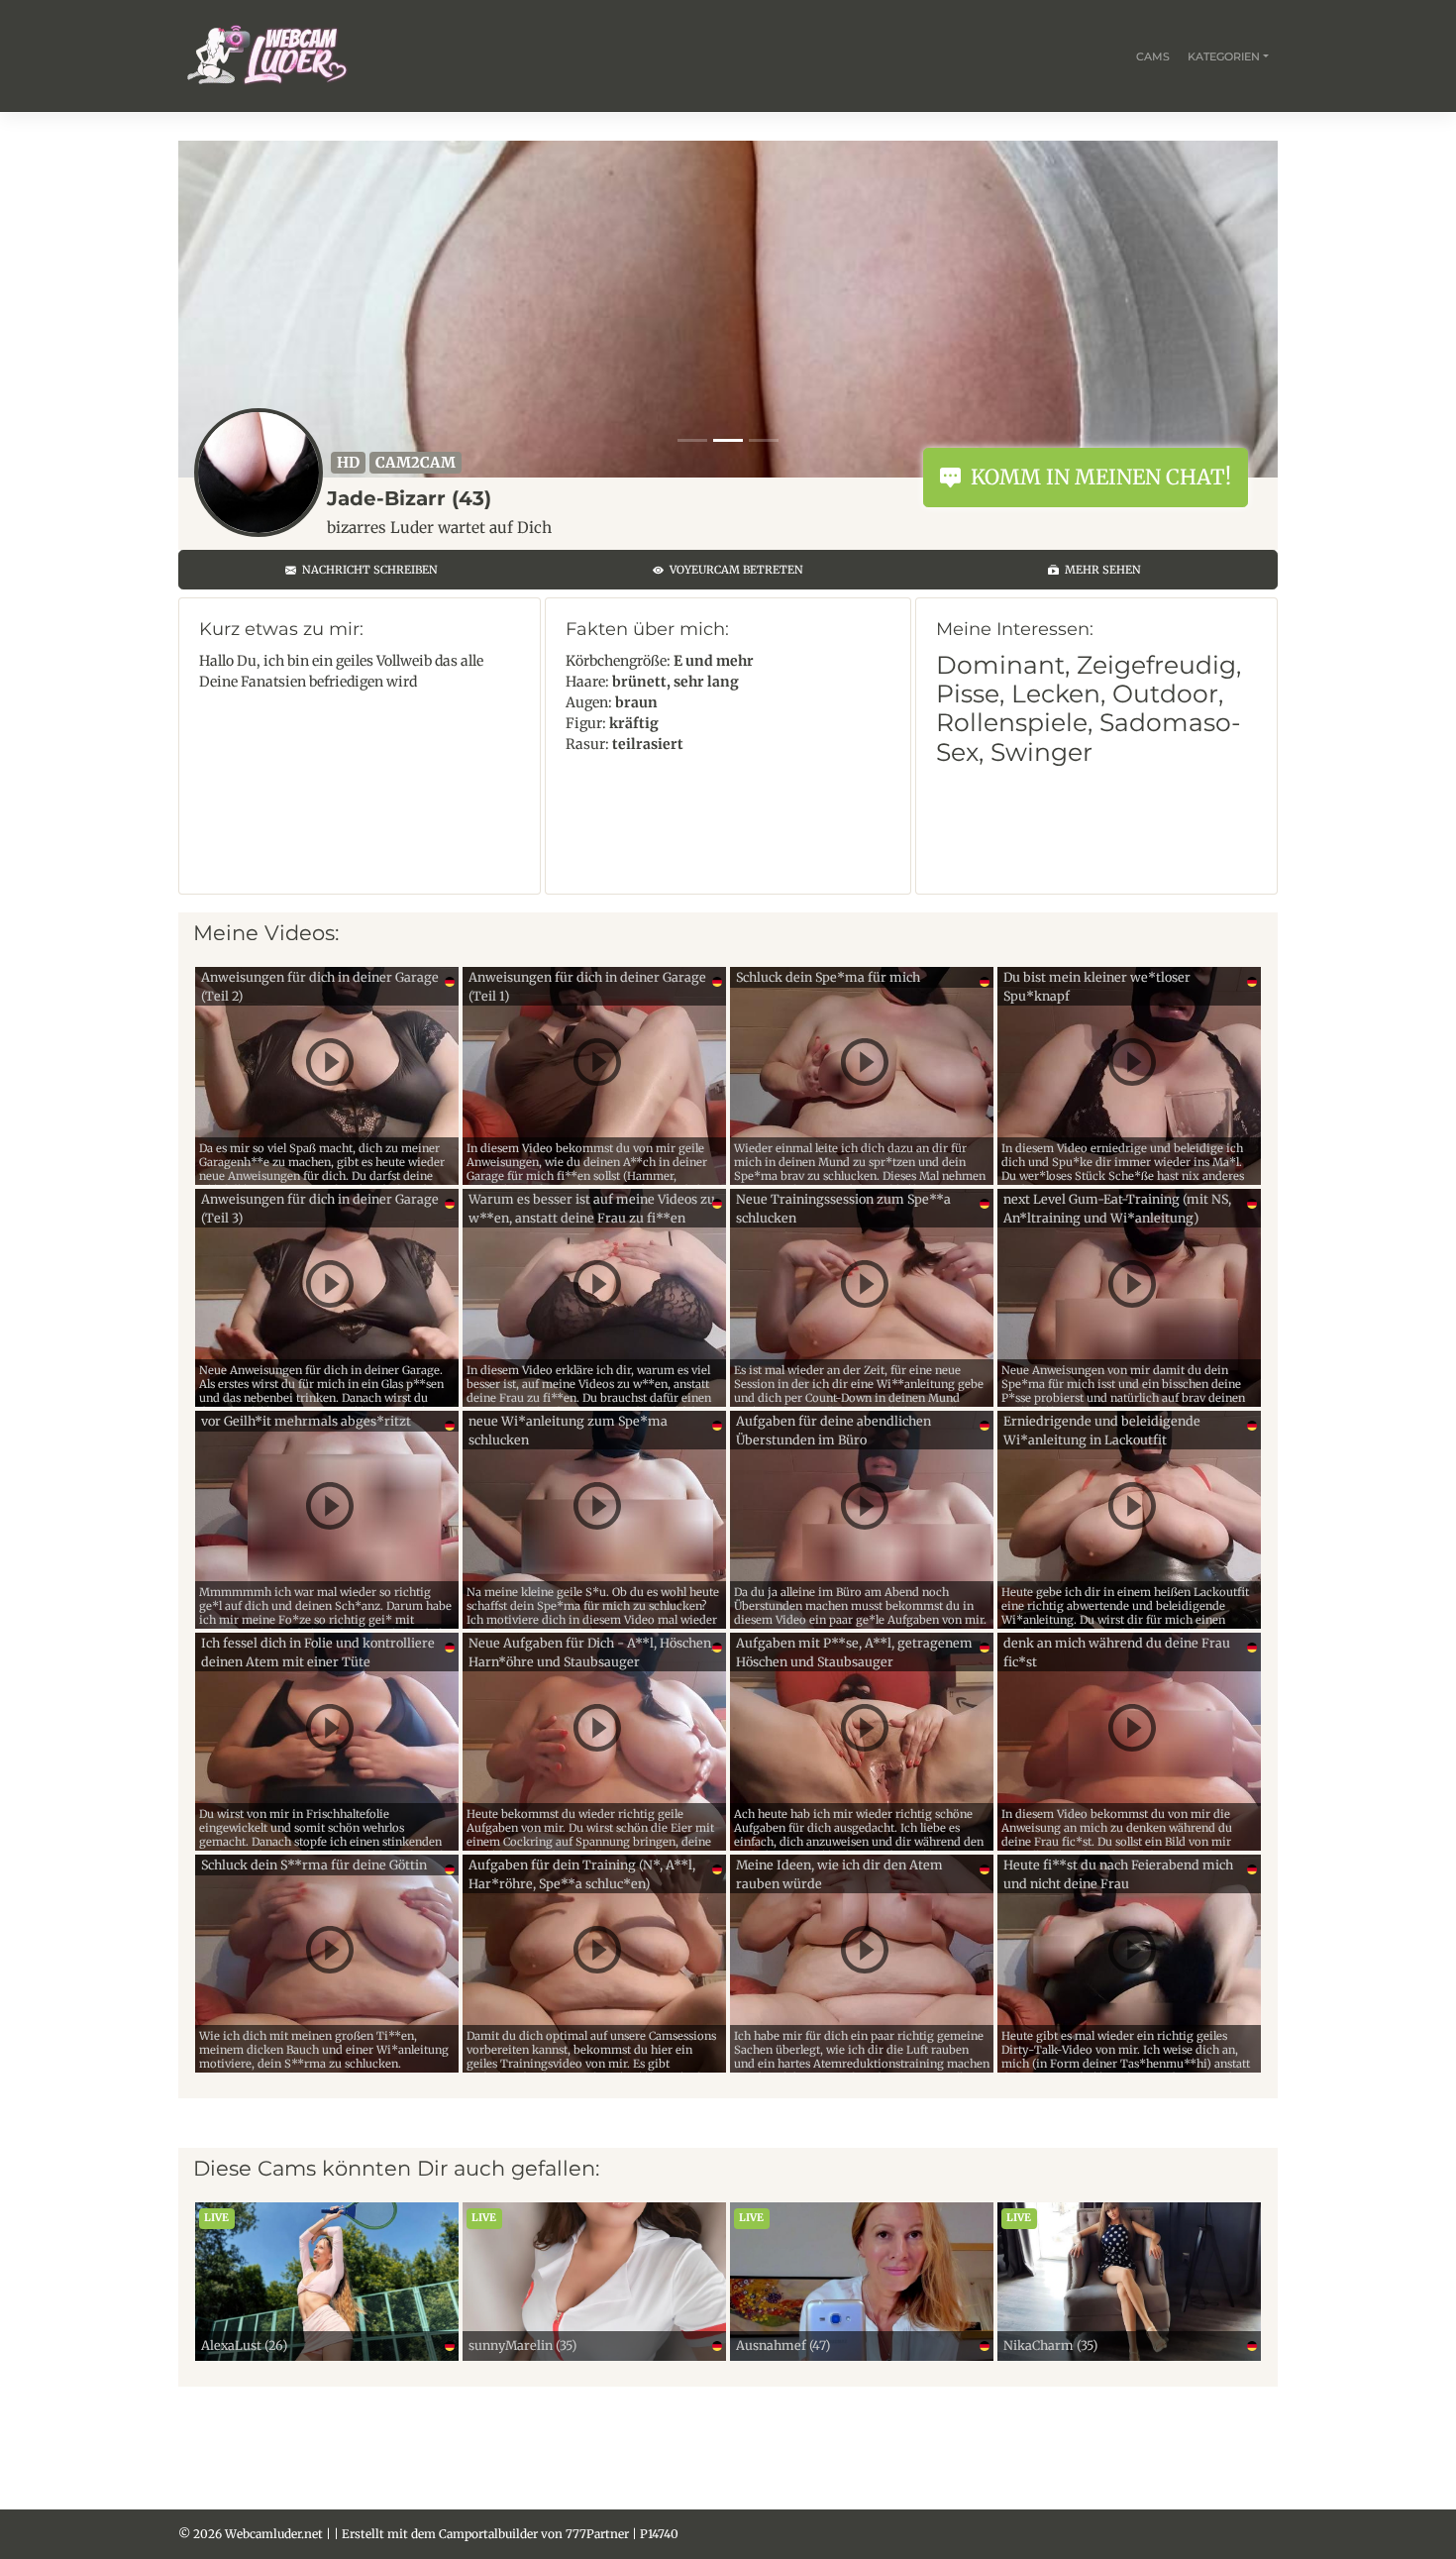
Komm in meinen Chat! (1096, 477)
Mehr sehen (1100, 570)
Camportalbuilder (488, 2534)
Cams (1153, 56)
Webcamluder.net (274, 2534)
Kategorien (1224, 56)
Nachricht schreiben (367, 570)
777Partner (597, 2534)
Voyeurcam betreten (733, 570)
